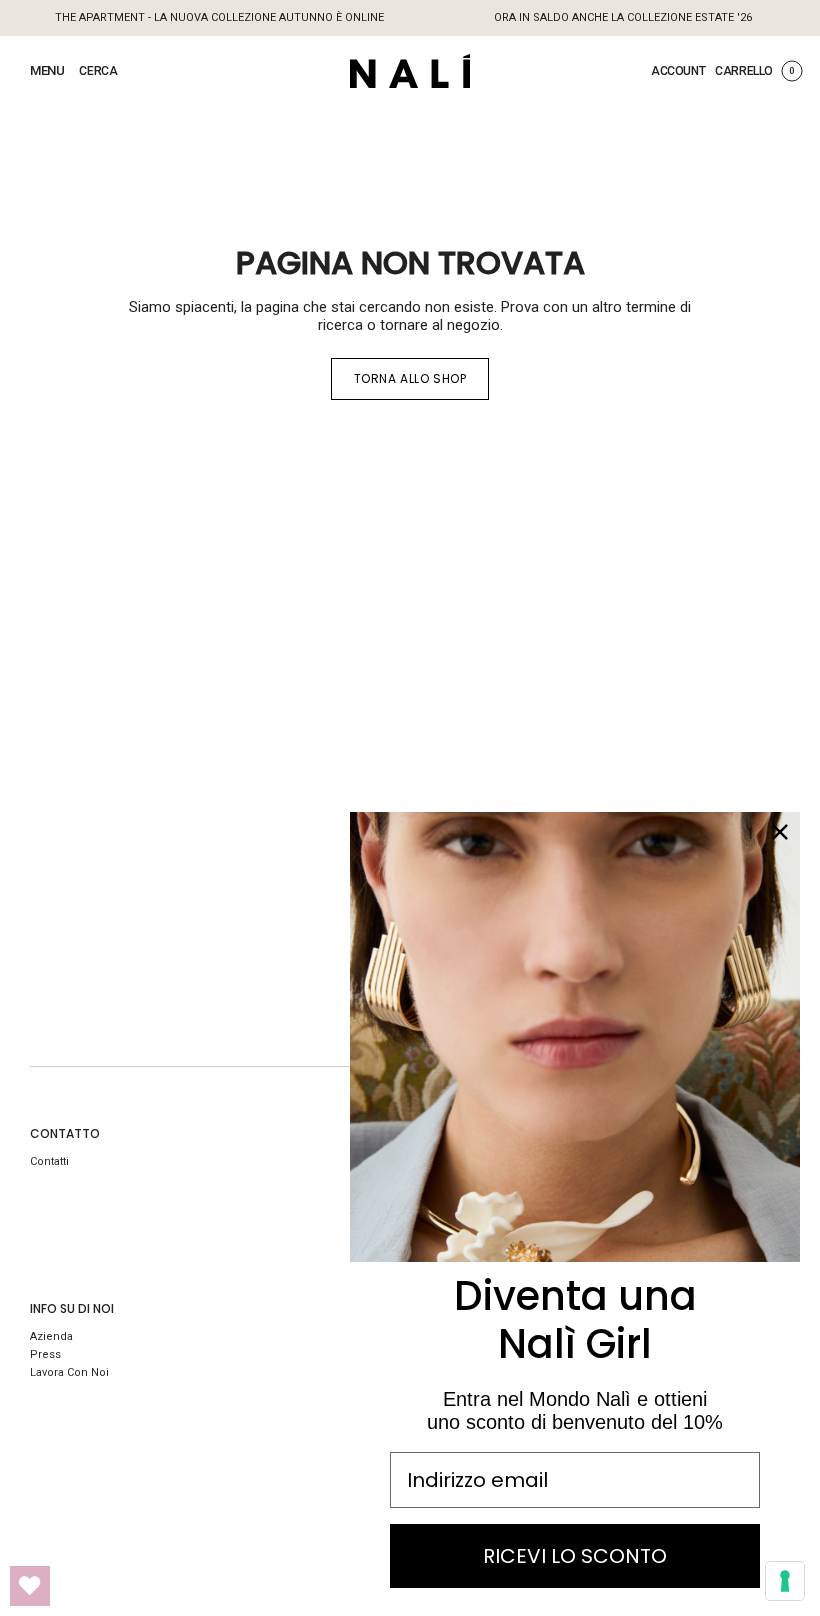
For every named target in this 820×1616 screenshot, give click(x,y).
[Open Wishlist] (30, 1586)
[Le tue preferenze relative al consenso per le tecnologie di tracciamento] (785, 1581)
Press (45, 1354)
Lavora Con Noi (69, 1372)
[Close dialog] (780, 832)
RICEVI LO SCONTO (575, 1556)
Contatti (49, 1161)
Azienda (51, 1336)
